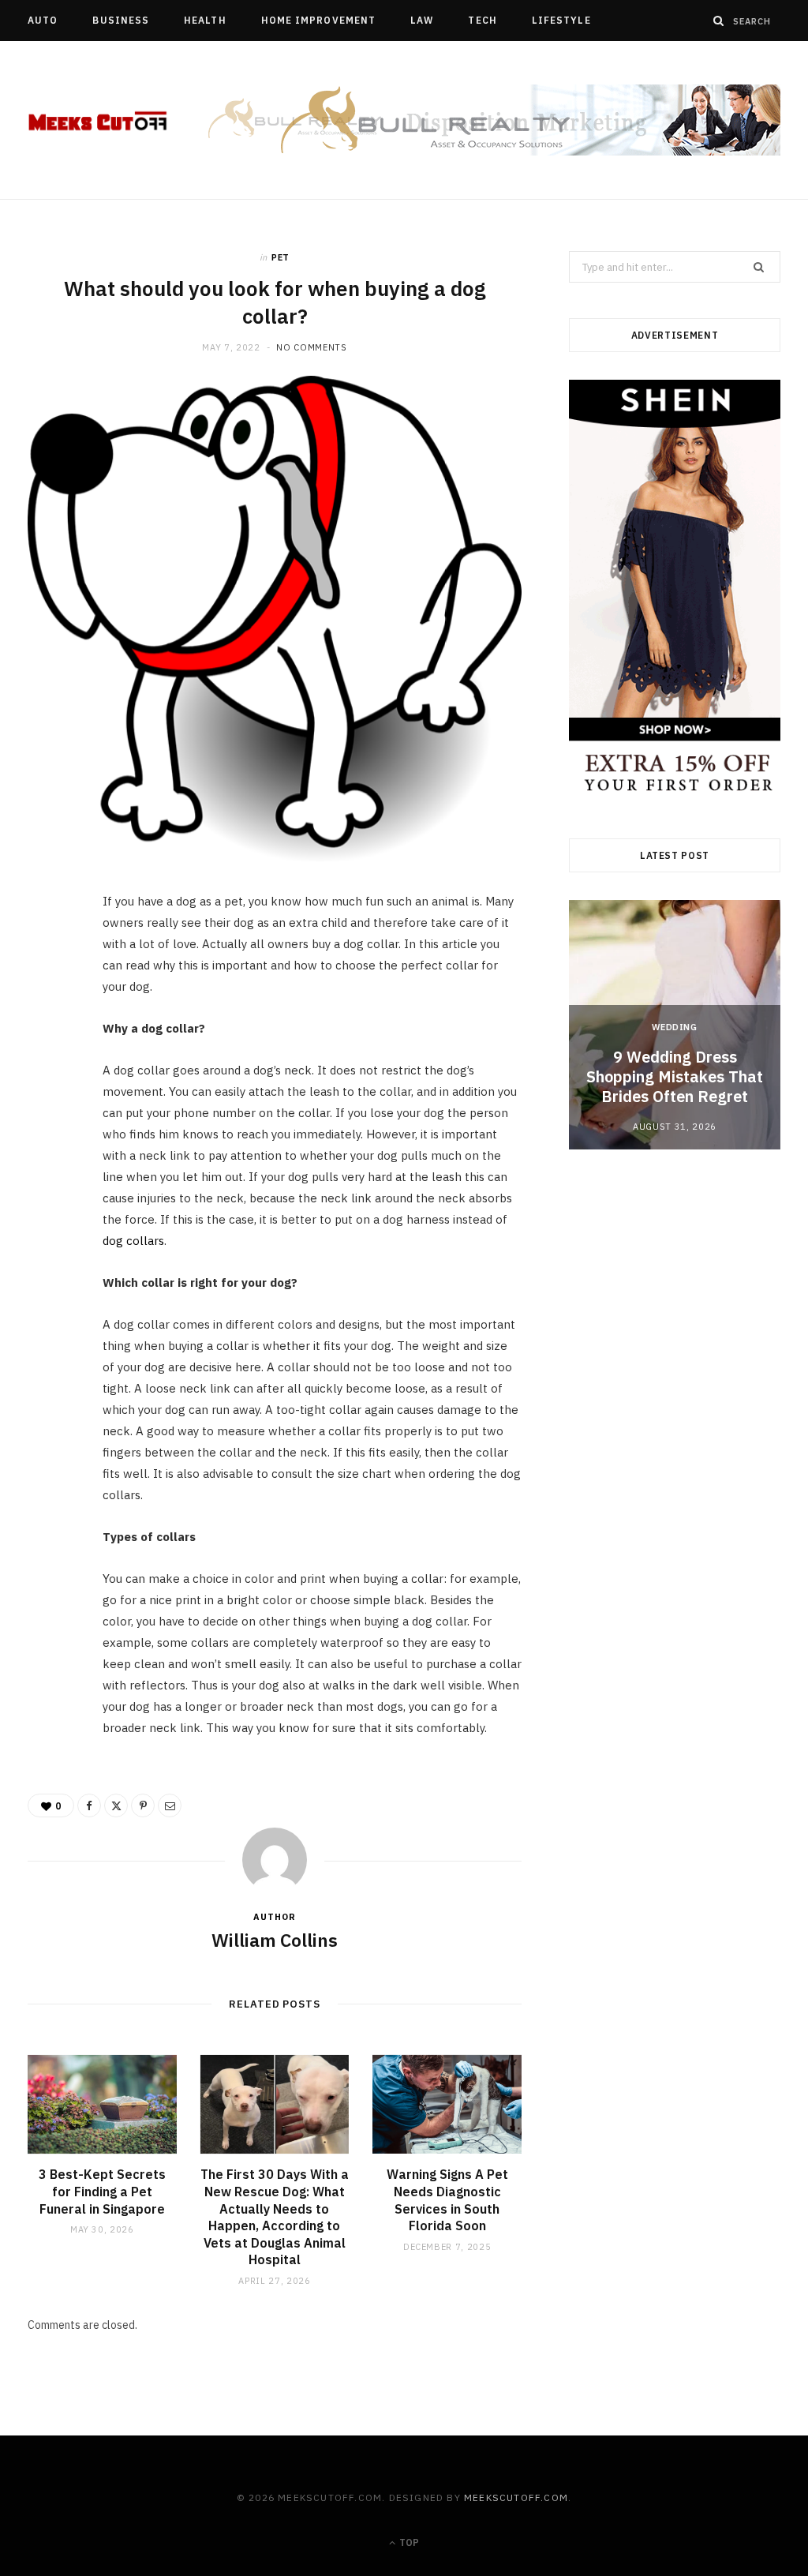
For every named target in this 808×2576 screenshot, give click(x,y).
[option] (675, 1024)
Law (422, 20)
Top (408, 2542)
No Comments (311, 347)
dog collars (133, 1241)
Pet (281, 257)
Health (205, 20)
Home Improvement (318, 20)
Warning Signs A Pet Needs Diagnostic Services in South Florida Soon (447, 2200)
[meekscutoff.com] (98, 121)
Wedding (675, 1027)
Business (121, 20)
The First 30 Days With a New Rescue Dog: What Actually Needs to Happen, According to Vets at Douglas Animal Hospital (275, 2217)
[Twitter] (48, 994)
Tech (482, 20)
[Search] (719, 21)
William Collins (275, 1940)
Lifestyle (561, 20)
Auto (43, 20)
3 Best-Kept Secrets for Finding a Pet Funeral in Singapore (102, 2191)
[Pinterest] (48, 1034)
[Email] (48, 1074)
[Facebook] (48, 954)
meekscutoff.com (516, 2497)
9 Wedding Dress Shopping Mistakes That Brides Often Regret (675, 1076)
